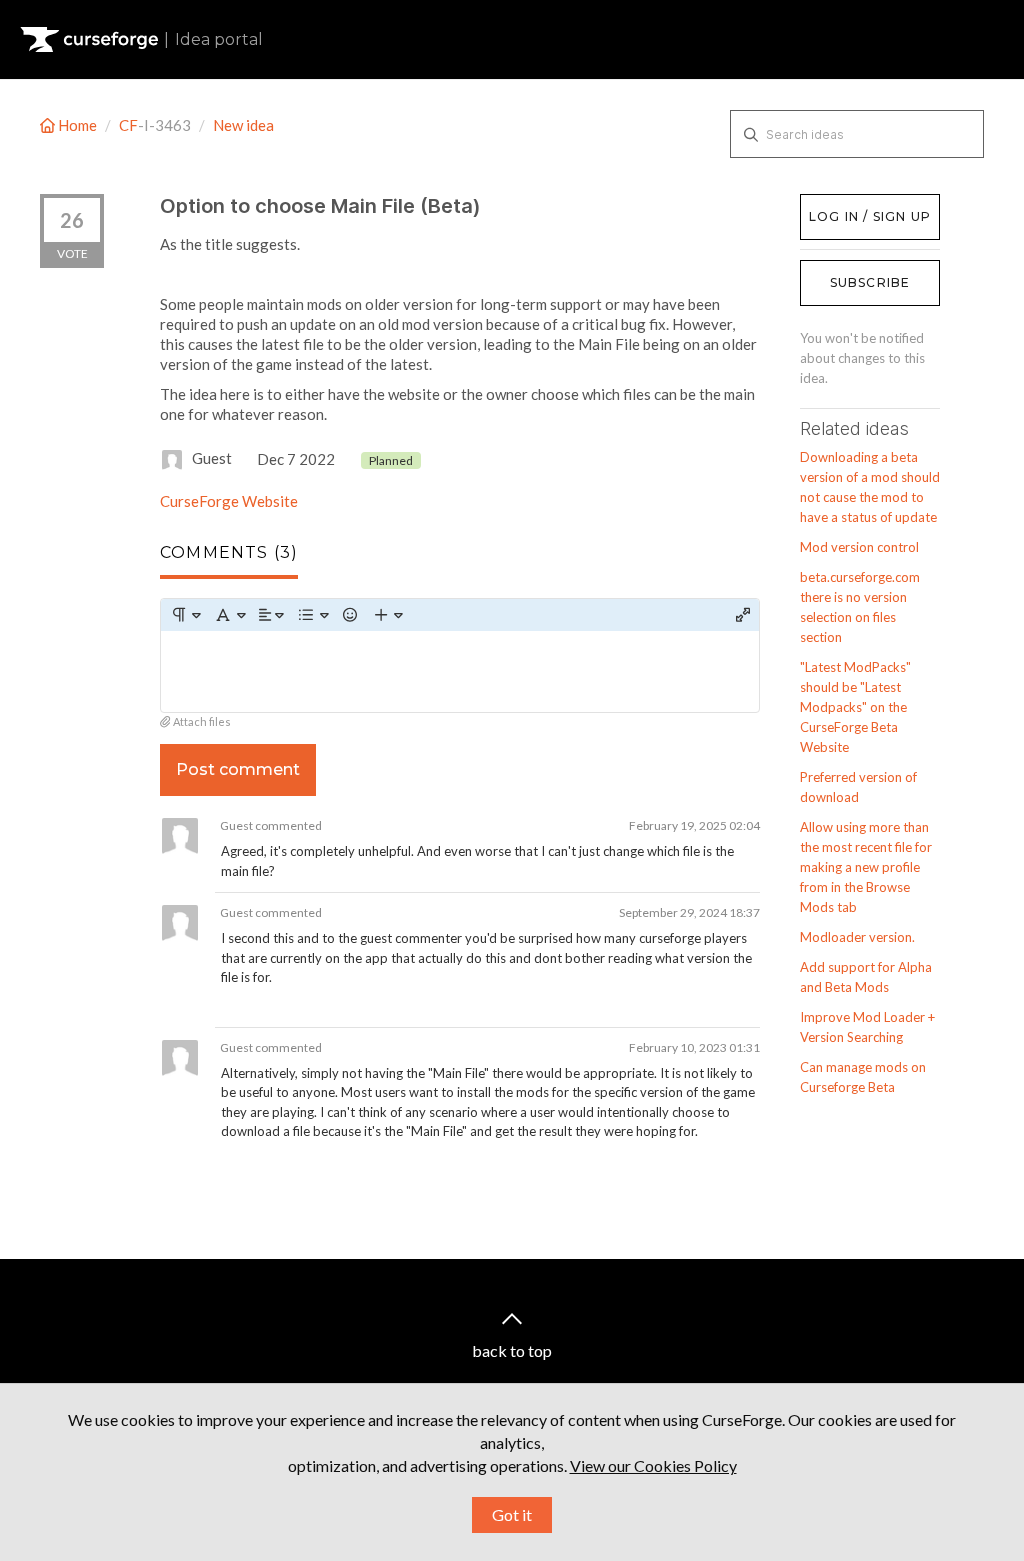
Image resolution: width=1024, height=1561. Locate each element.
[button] (185, 615)
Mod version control (859, 547)
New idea (243, 125)
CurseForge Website (229, 501)
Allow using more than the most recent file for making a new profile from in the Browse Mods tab (866, 867)
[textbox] (460, 671)
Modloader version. (857, 937)
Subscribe (870, 282)
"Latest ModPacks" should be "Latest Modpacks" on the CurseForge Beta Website (855, 707)
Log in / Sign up (850, 204)
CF (128, 125)
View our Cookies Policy (653, 1465)
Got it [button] (512, 1514)
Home (77, 125)
